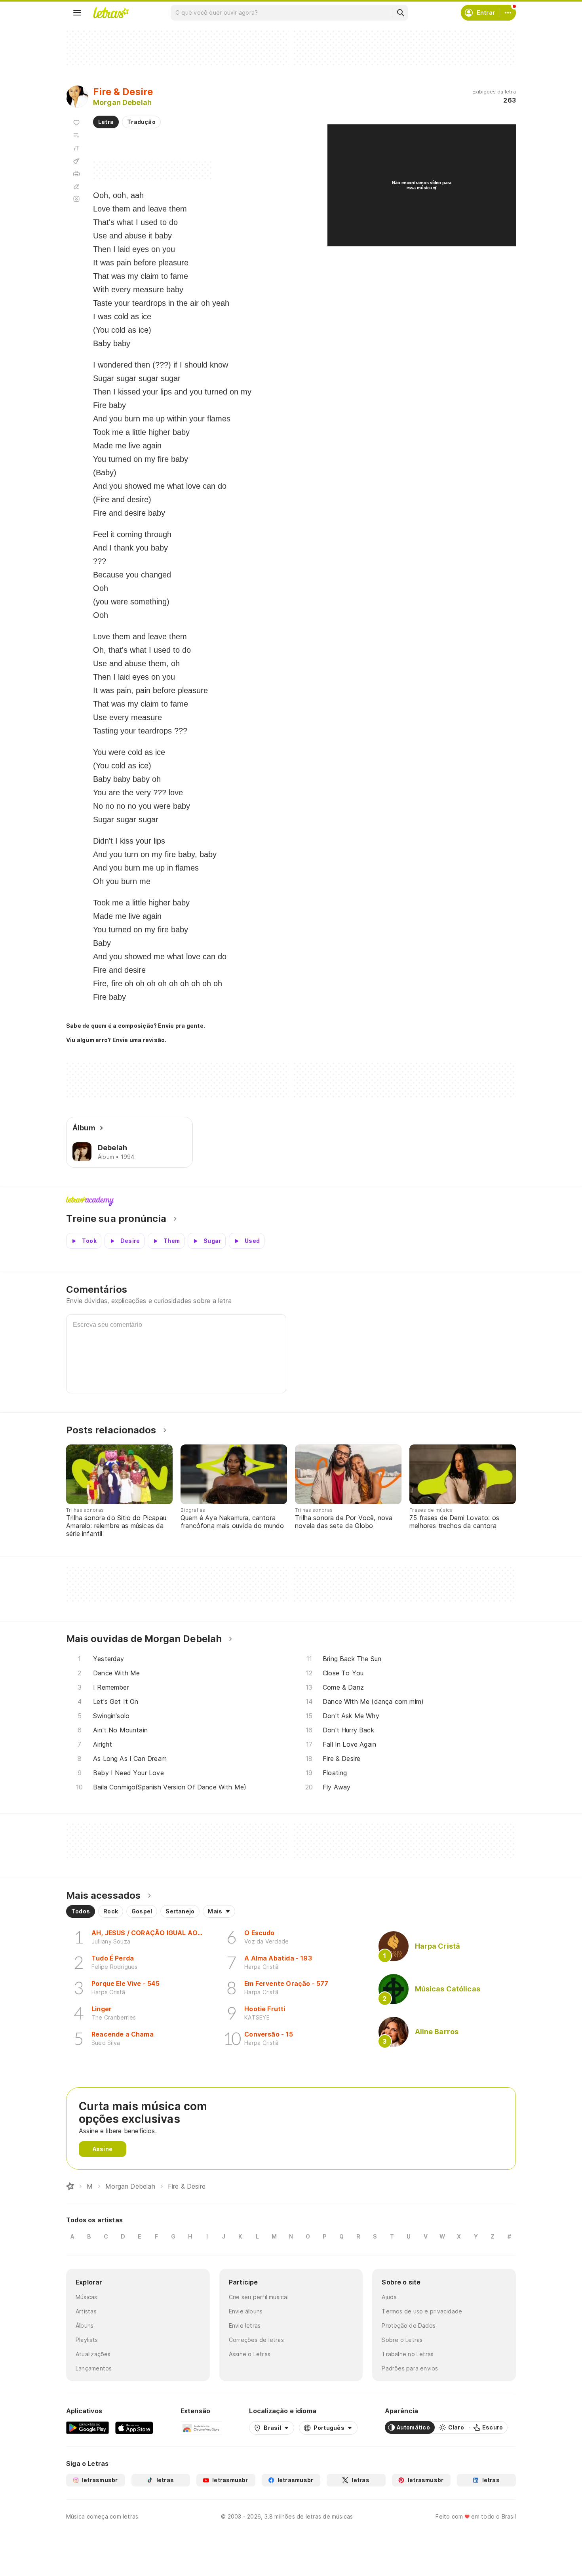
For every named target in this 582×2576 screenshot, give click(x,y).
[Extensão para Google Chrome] (201, 2427)
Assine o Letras (250, 2354)
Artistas (86, 2311)
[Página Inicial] (70, 2186)
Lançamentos (94, 2368)
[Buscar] (400, 13)
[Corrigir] (76, 186)
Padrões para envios (410, 2368)
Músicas (87, 2297)
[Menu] (77, 13)
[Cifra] (76, 161)
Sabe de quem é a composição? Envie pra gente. (136, 1026)
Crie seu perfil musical (259, 2297)
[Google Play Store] (87, 2427)
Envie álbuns (246, 2311)
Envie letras (245, 2325)
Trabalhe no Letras (408, 2354)
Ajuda (389, 2297)
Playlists (87, 2340)
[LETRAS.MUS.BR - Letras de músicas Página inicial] (111, 13)
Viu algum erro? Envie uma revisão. (116, 1040)
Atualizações (93, 2354)
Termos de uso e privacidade (422, 2311)
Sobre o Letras (402, 2340)
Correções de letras (256, 2340)
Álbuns (85, 2325)
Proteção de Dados (409, 2325)
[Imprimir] (76, 173)
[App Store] (134, 2427)
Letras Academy (291, 1201)
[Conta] (508, 13)
